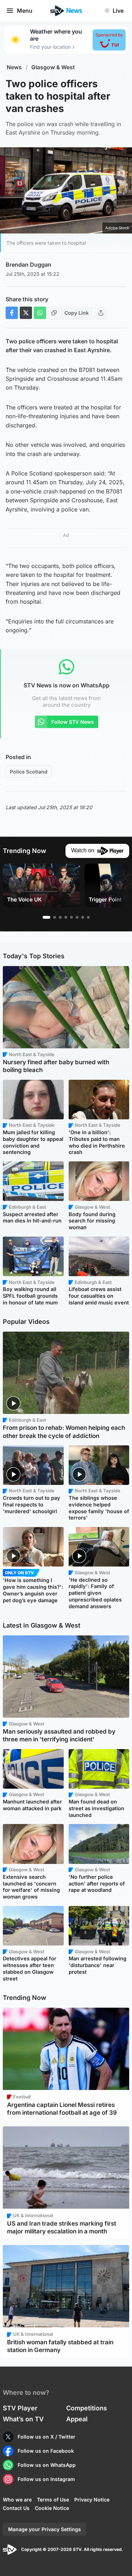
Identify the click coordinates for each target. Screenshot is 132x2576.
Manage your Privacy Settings (45, 2529)
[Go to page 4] (66, 917)
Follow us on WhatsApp (47, 2465)
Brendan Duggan (29, 265)
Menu (25, 11)
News (14, 67)
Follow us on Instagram (46, 2479)
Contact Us (16, 2508)
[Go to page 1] (46, 917)
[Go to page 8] (88, 917)
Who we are (17, 2500)
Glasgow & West (53, 67)
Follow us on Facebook (46, 2451)
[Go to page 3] (60, 917)
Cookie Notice (52, 2508)
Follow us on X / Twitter (46, 2437)
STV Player (20, 2408)
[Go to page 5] (71, 917)
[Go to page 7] (83, 917)
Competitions (87, 2408)
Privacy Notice (92, 2500)
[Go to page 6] (77, 917)
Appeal (77, 2419)
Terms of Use (53, 2500)
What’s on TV (23, 2419)
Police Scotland (29, 772)
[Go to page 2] (55, 917)
